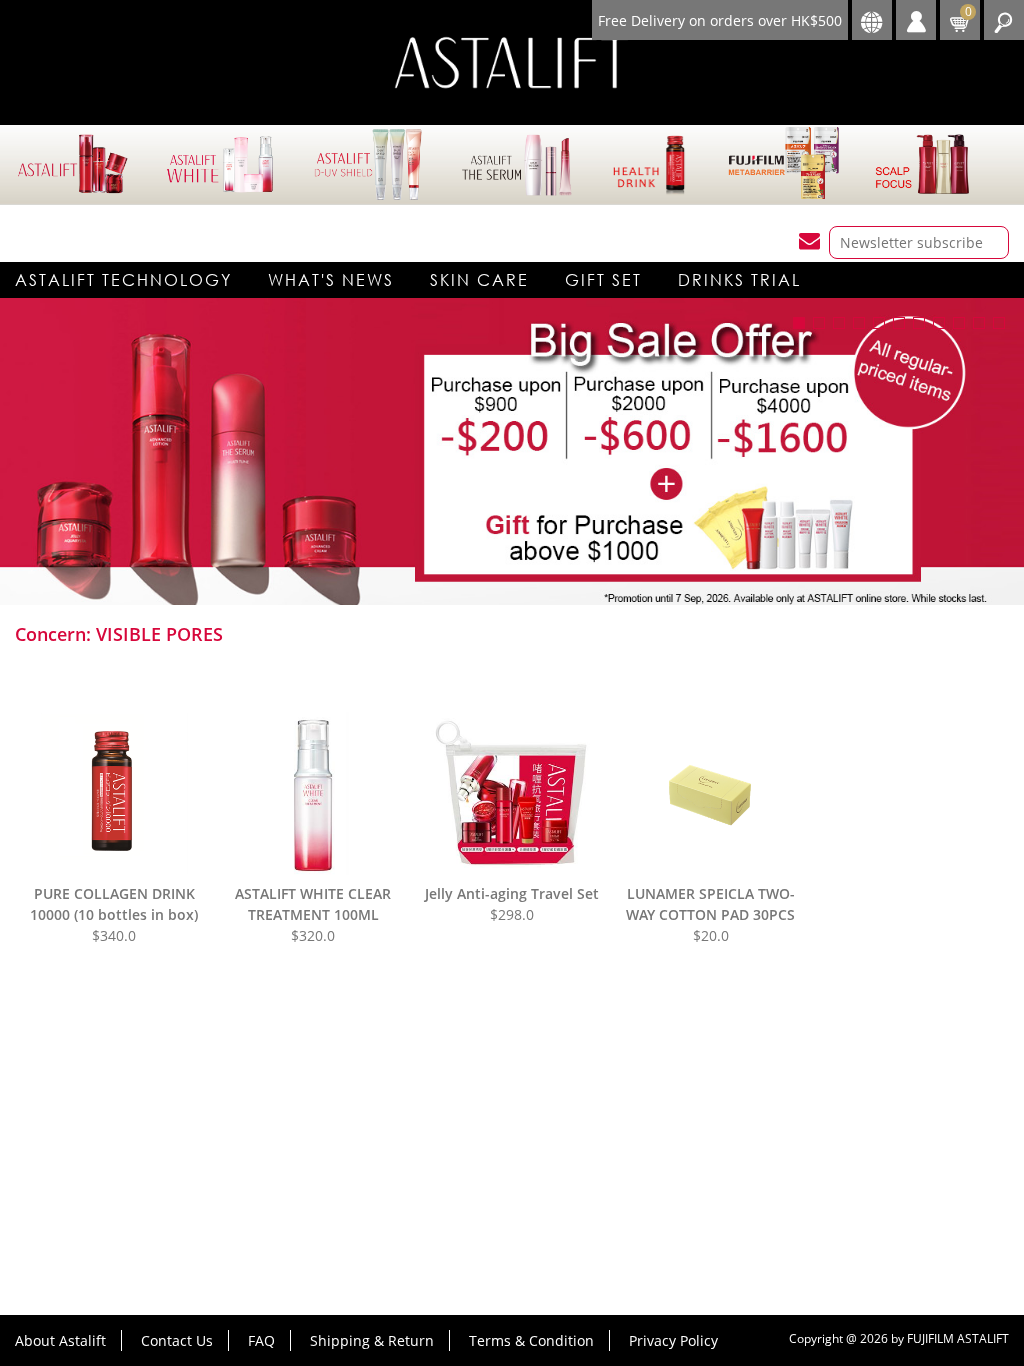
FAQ (261, 1340)
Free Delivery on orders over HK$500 (720, 20)
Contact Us (177, 1340)
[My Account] (916, 20)
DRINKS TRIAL (739, 279)
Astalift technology (123, 279)
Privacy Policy (673, 1340)
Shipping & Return (372, 1340)
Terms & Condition (531, 1340)
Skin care (479, 279)
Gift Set (603, 279)
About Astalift (60, 1340)
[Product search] (1004, 20)
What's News (331, 279)
